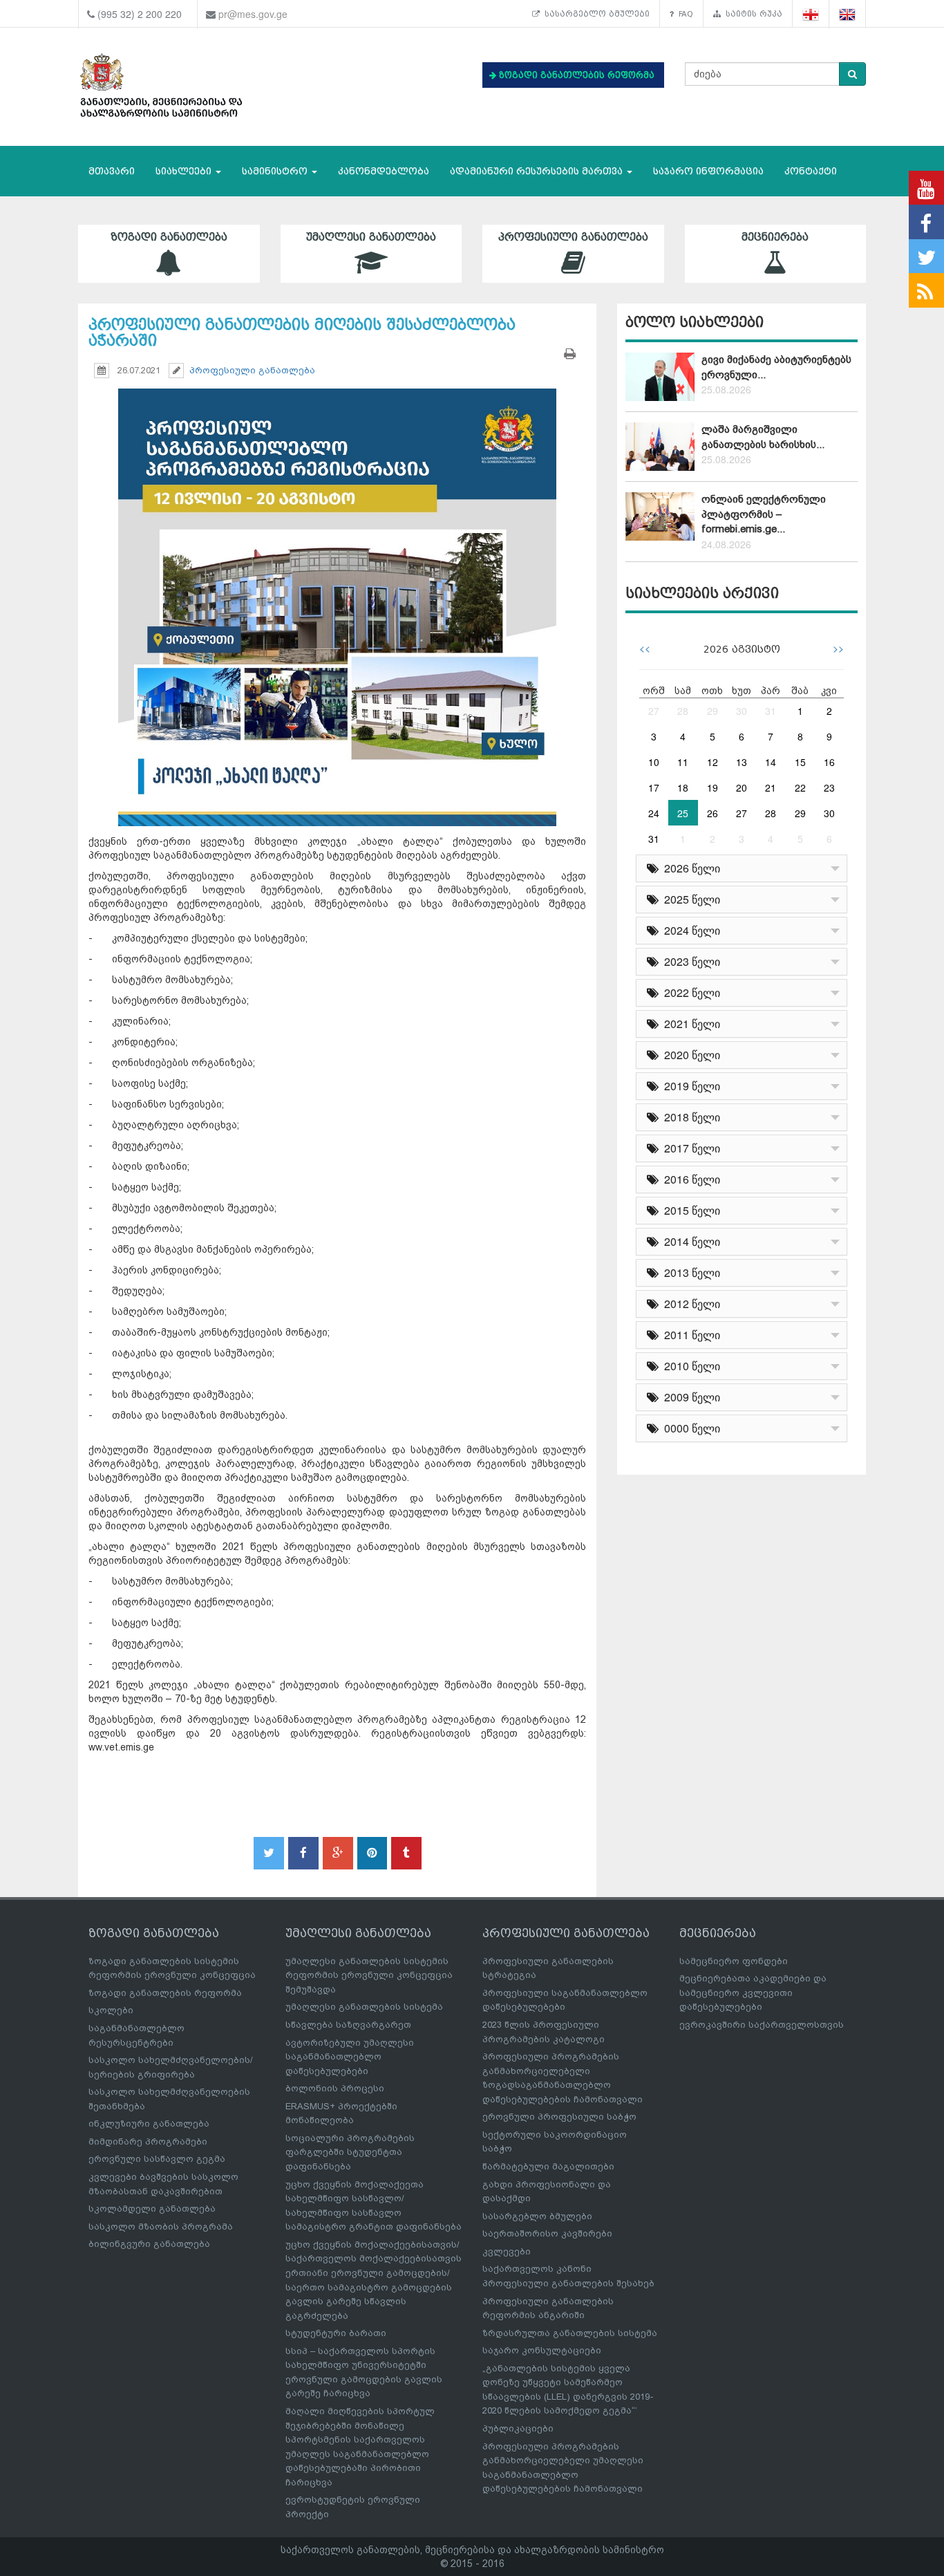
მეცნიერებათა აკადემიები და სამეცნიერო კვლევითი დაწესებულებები (753, 1992)
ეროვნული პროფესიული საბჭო (559, 2117)
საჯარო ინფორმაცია (708, 171)
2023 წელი (689, 961)
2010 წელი (689, 1366)
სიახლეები (185, 171)
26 (712, 813)
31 (771, 711)
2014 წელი (689, 1241)
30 (742, 711)
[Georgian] (811, 14)
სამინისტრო (276, 171)
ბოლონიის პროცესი (335, 2088)
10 (654, 762)
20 (742, 787)
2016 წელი (689, 1179)
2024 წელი (689, 930)
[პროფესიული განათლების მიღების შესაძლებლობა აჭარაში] (337, 595)
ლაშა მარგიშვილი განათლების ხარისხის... (763, 437)
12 (712, 762)
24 (654, 813)
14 (771, 762)
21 (771, 787)
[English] (848, 14)
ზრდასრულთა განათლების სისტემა (570, 2333)
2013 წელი (689, 1272)
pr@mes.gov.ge (253, 14)
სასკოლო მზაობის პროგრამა (161, 2227)
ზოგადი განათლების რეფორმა (165, 1993)
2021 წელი (689, 1024)
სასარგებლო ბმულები (595, 14)
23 (829, 787)
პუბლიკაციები (518, 2428)
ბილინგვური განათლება (149, 2244)
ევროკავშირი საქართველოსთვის (762, 2025)
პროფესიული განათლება (573, 237)
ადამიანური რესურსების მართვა (538, 171)
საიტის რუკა (752, 14)
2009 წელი (689, 1397)
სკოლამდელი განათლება (152, 2209)
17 (654, 787)
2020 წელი (689, 1055)
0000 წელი (689, 1428)
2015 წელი (689, 1210)
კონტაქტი (811, 171)
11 (683, 762)
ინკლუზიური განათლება (149, 2124)
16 (829, 762)
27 (654, 711)
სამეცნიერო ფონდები (734, 1961)
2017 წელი (689, 1148)
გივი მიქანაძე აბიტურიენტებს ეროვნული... (776, 367)
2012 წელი (689, 1304)
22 (800, 787)
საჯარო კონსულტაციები (542, 2350)
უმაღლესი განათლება (371, 237)
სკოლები (111, 2010)
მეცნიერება (775, 237)
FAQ (683, 14)
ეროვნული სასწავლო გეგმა (157, 2159)
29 (712, 711)
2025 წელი (689, 899)
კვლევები (507, 2251)
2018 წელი (689, 1117)
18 (683, 787)
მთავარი (112, 171)
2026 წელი (689, 868)
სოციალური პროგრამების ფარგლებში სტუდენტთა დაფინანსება (350, 2152)
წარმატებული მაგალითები (548, 2166)
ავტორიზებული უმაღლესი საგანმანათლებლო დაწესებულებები (350, 2057)
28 (683, 711)
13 (742, 762)
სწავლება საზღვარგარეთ (348, 2025)
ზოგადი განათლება (169, 237)
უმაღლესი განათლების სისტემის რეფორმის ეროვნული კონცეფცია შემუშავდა (369, 1975)
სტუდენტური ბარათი (336, 2333)
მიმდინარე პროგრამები (148, 2141)
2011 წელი (689, 1335)
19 (712, 787)
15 (800, 762)
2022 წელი (689, 992)
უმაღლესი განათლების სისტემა (364, 2007)
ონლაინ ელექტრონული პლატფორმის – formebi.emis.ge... (764, 514)
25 (683, 813)
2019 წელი (689, 1086)
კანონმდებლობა (384, 171)
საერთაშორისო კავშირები (547, 2233)
